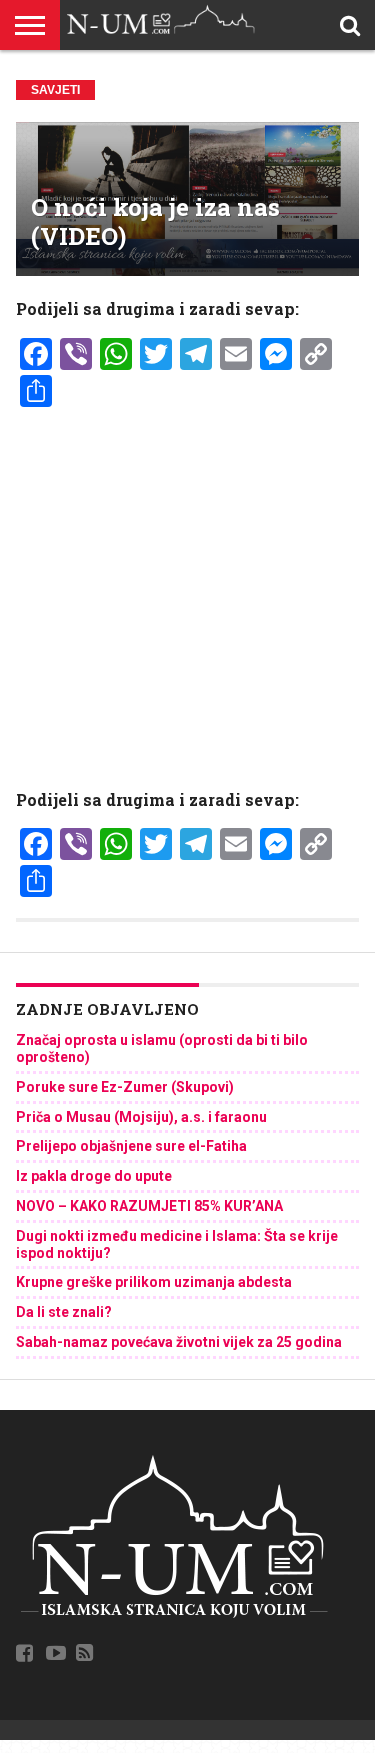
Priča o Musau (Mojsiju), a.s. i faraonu (141, 1117)
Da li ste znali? (64, 1312)
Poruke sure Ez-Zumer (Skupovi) (125, 1087)
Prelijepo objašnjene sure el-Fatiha (131, 1146)
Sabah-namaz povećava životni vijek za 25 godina (179, 1342)
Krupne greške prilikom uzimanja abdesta (154, 1282)
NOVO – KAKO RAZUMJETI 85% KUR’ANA (149, 1206)
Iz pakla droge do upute (94, 1176)
